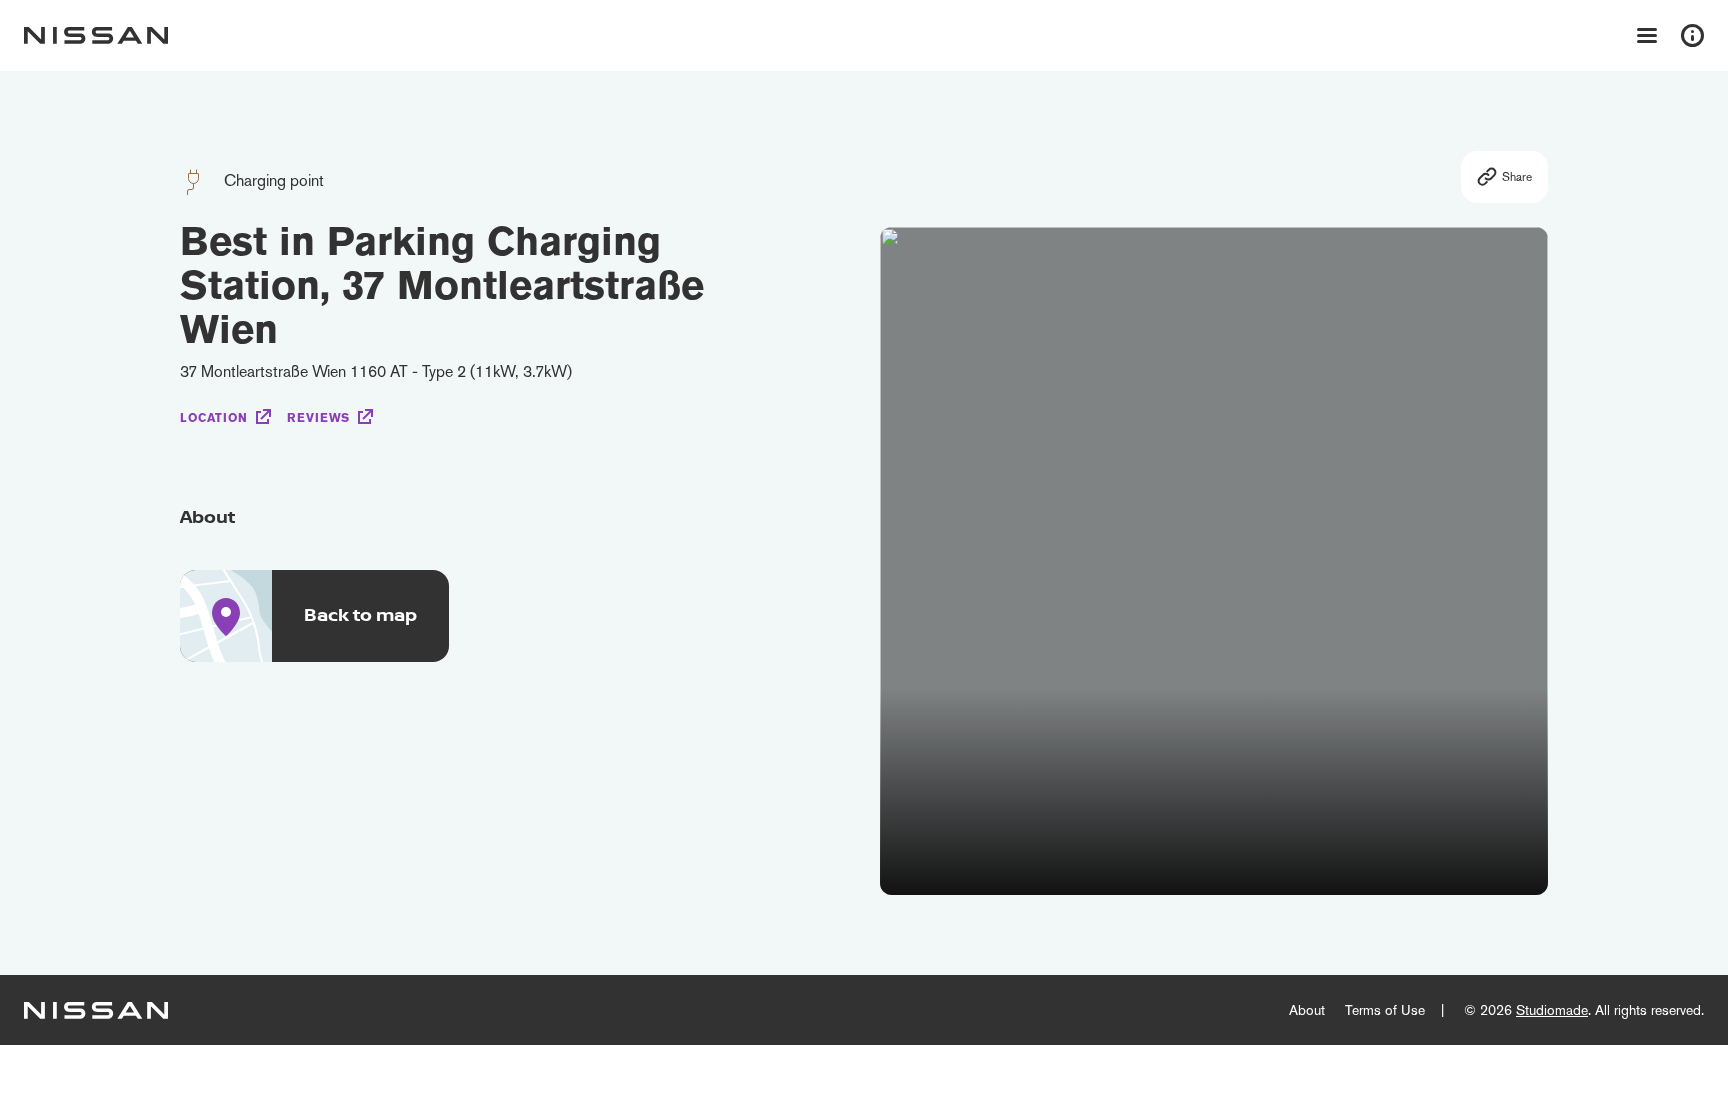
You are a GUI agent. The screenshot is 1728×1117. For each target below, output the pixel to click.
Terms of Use (1385, 1010)
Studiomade (1552, 1010)
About (1307, 1010)
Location (214, 418)
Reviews (318, 418)
